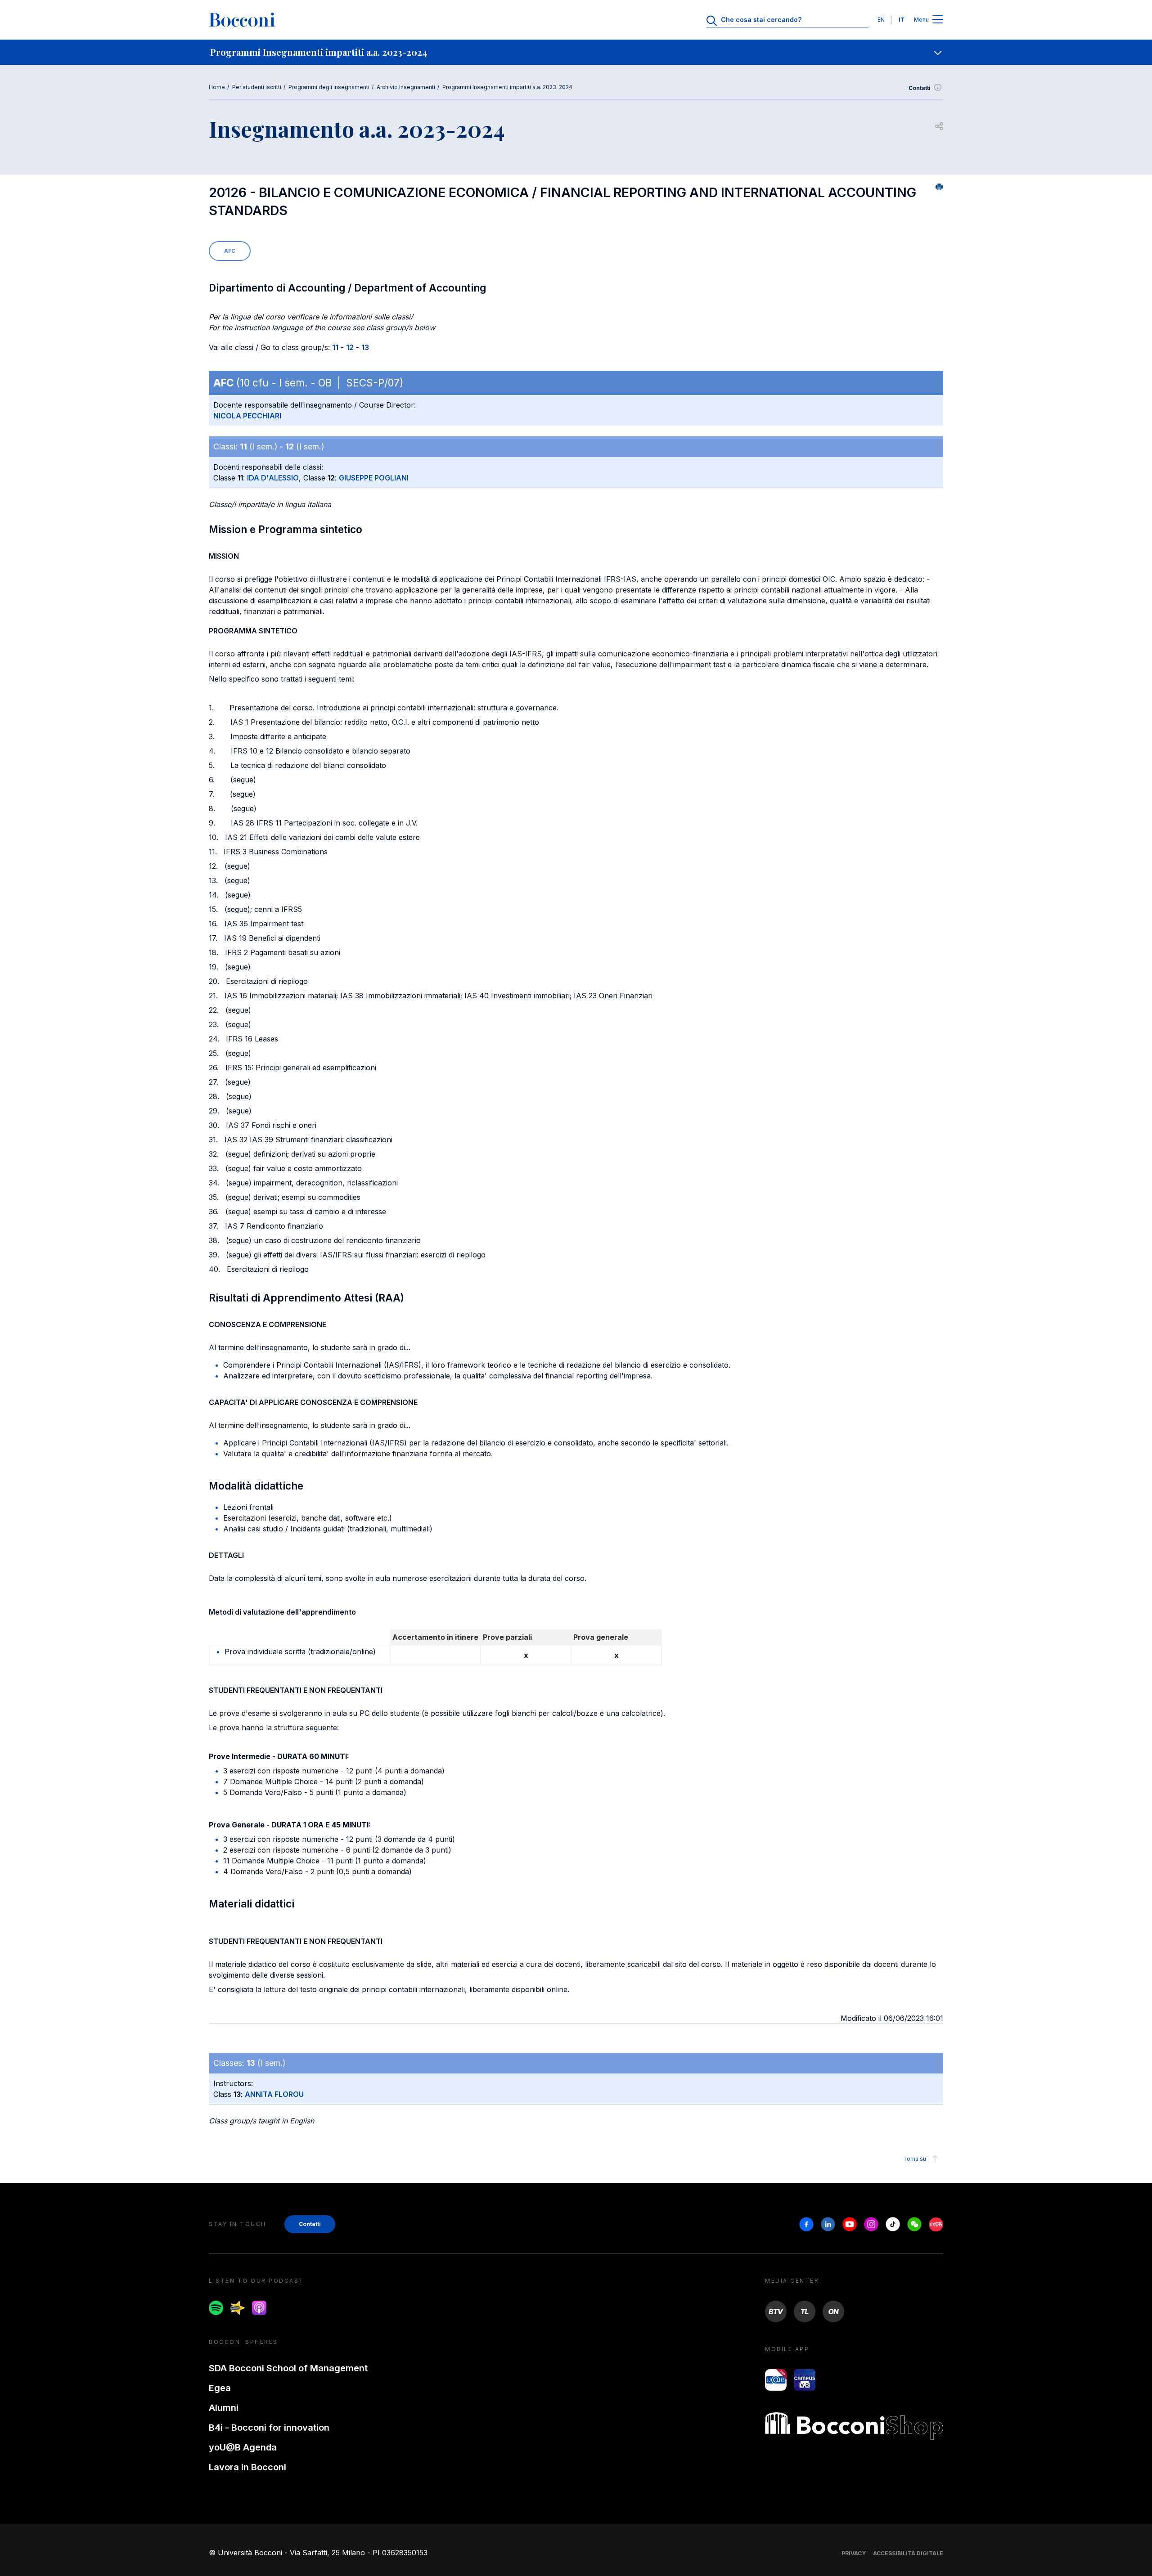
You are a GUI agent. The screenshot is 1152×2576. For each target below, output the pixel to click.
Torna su (915, 2159)
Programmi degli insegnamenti (329, 87)
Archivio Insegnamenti (406, 87)
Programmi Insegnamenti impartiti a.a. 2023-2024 (507, 87)
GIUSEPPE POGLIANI (374, 478)
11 (335, 347)
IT (902, 20)
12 (350, 347)
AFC (230, 251)
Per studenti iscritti (257, 87)
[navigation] (576, 52)
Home (217, 87)
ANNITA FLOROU (274, 2094)
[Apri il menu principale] (938, 20)
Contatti (920, 88)
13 (365, 347)
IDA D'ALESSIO (273, 478)
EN (881, 20)
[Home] (242, 20)
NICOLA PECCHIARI (247, 416)
